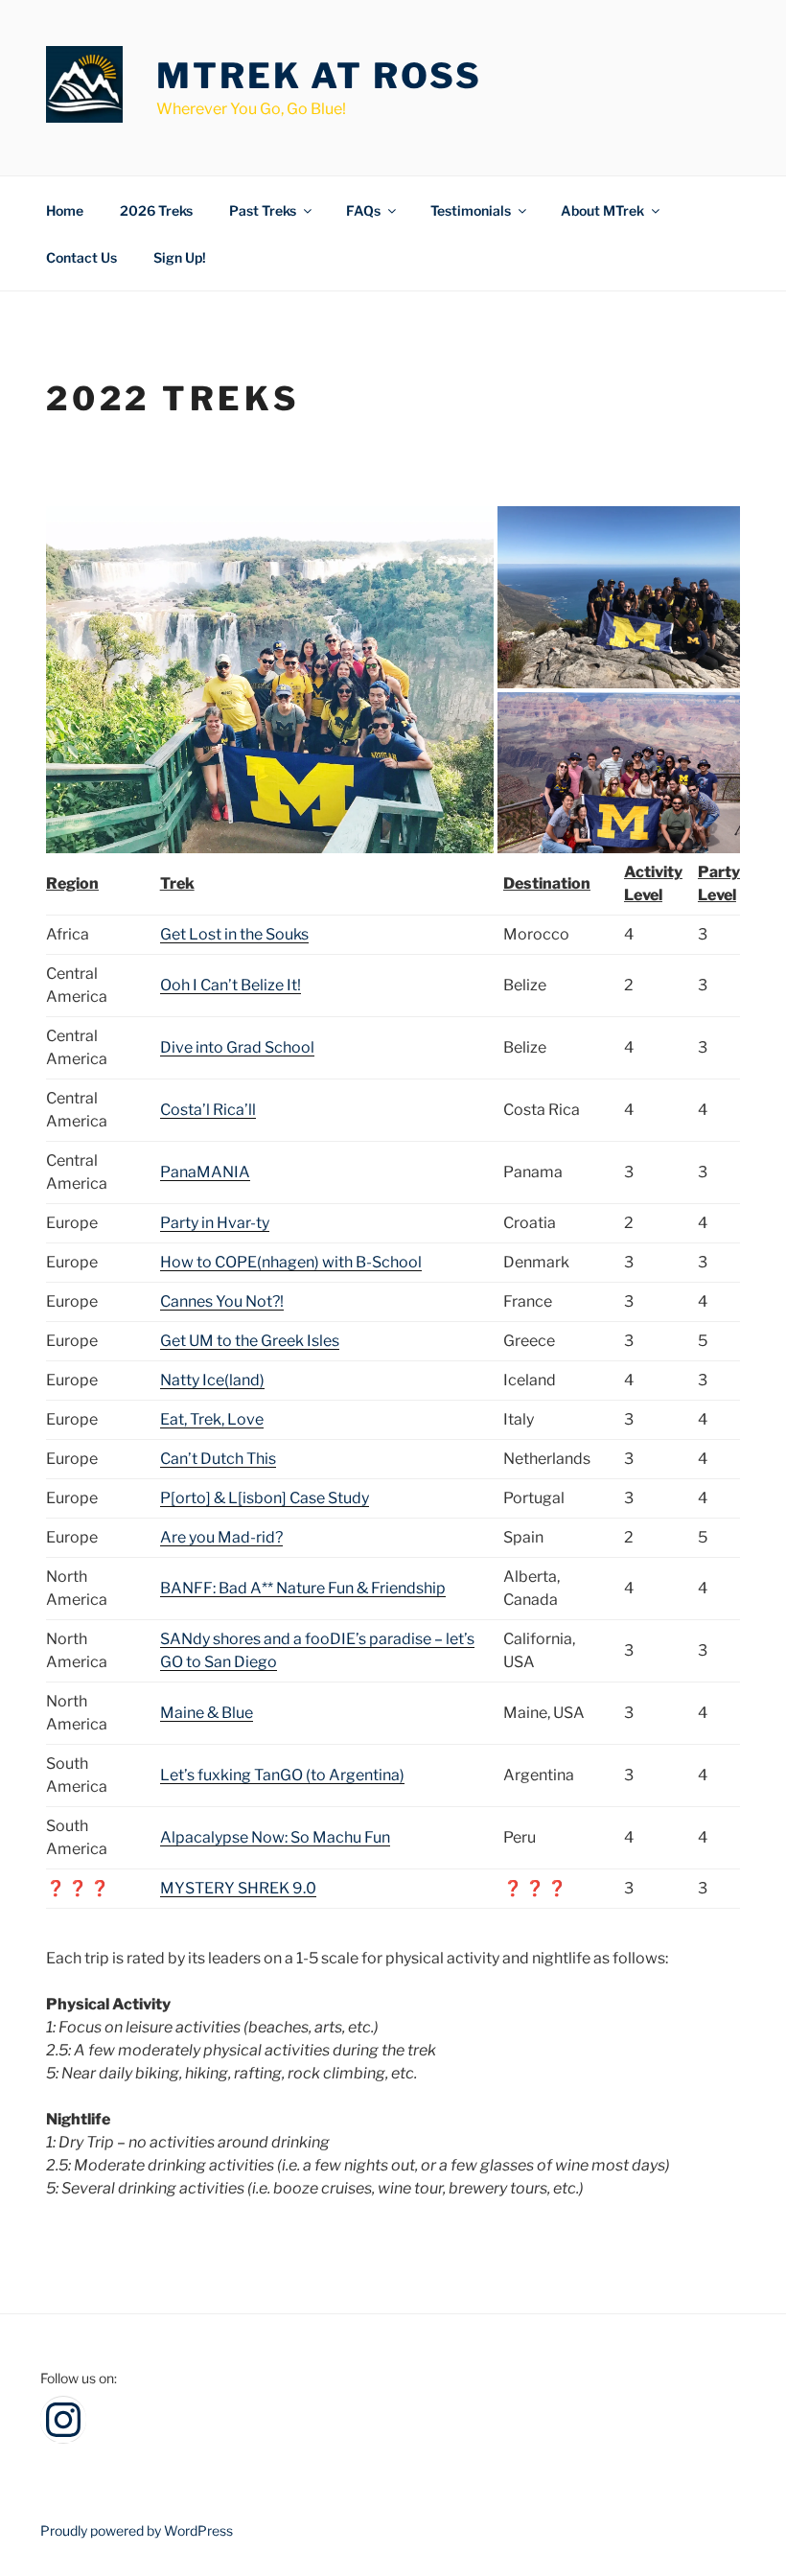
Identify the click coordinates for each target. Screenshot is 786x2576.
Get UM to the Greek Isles (250, 1341)
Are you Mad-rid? (221, 1537)
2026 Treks (156, 210)
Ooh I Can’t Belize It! (231, 985)
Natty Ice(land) (212, 1380)
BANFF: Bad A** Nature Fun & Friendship (303, 1588)
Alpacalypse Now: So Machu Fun (275, 1837)
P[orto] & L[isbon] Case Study (265, 1498)
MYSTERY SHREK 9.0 (238, 1888)
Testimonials (471, 210)
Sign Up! (180, 257)
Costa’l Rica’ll (208, 1110)
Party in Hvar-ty (215, 1223)
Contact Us (81, 257)
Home (65, 210)
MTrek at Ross (319, 76)
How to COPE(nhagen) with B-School (291, 1262)
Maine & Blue (207, 1713)
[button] (270, 680)
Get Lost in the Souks (234, 934)
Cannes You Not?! (222, 1301)
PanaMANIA (205, 1172)
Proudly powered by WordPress (137, 2530)
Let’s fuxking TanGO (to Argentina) (282, 1775)
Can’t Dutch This (218, 1459)
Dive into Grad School (237, 1047)
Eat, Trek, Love (212, 1419)
